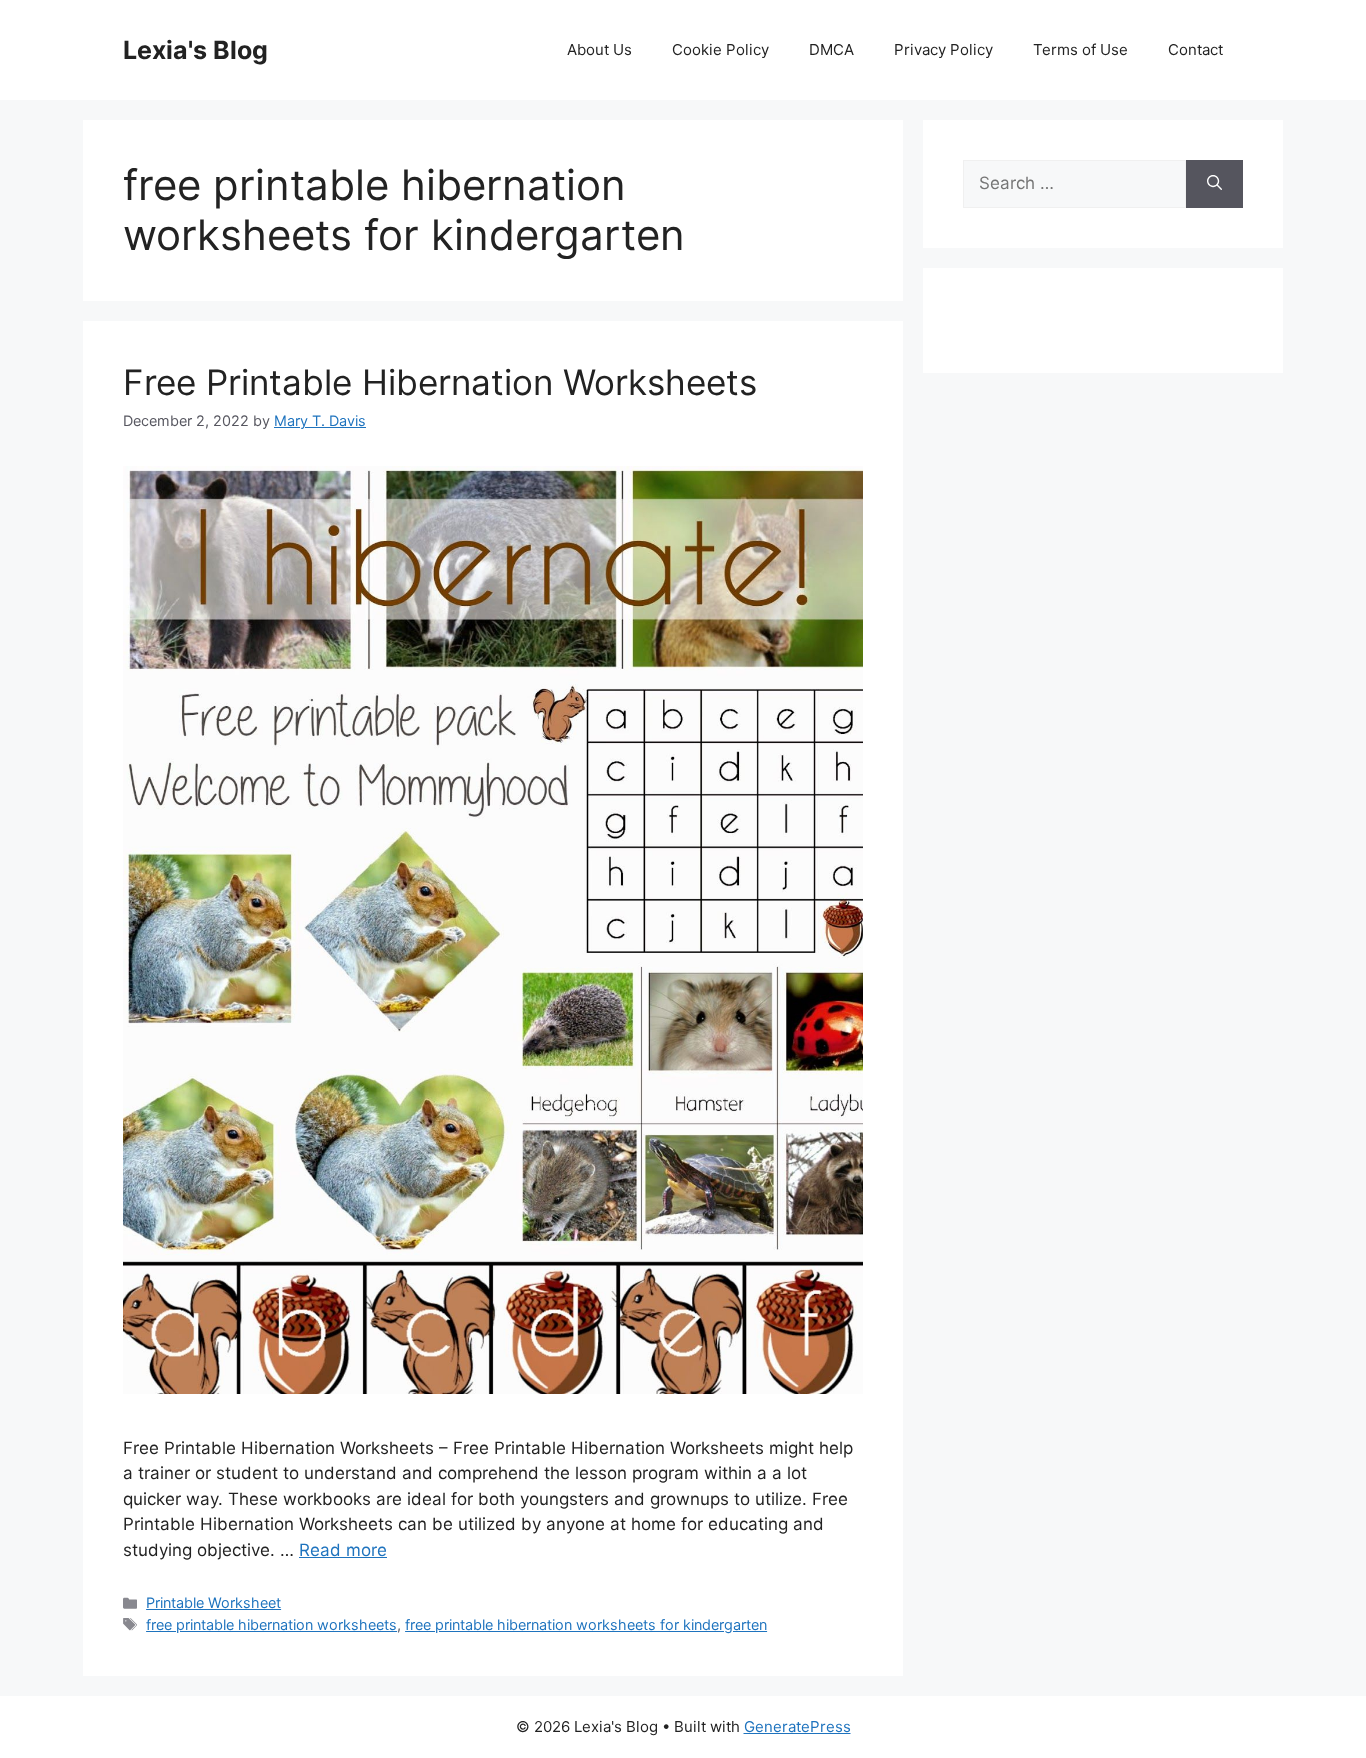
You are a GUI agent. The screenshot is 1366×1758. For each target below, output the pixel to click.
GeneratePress (797, 1726)
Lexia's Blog (195, 50)
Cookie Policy (720, 49)
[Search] (1214, 184)
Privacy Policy (943, 49)
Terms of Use (1080, 49)
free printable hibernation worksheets (271, 1624)
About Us (599, 49)
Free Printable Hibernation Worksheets (440, 382)
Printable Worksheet (213, 1602)
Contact (1195, 49)
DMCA (831, 49)
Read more (343, 1550)
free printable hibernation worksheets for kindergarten (586, 1624)
